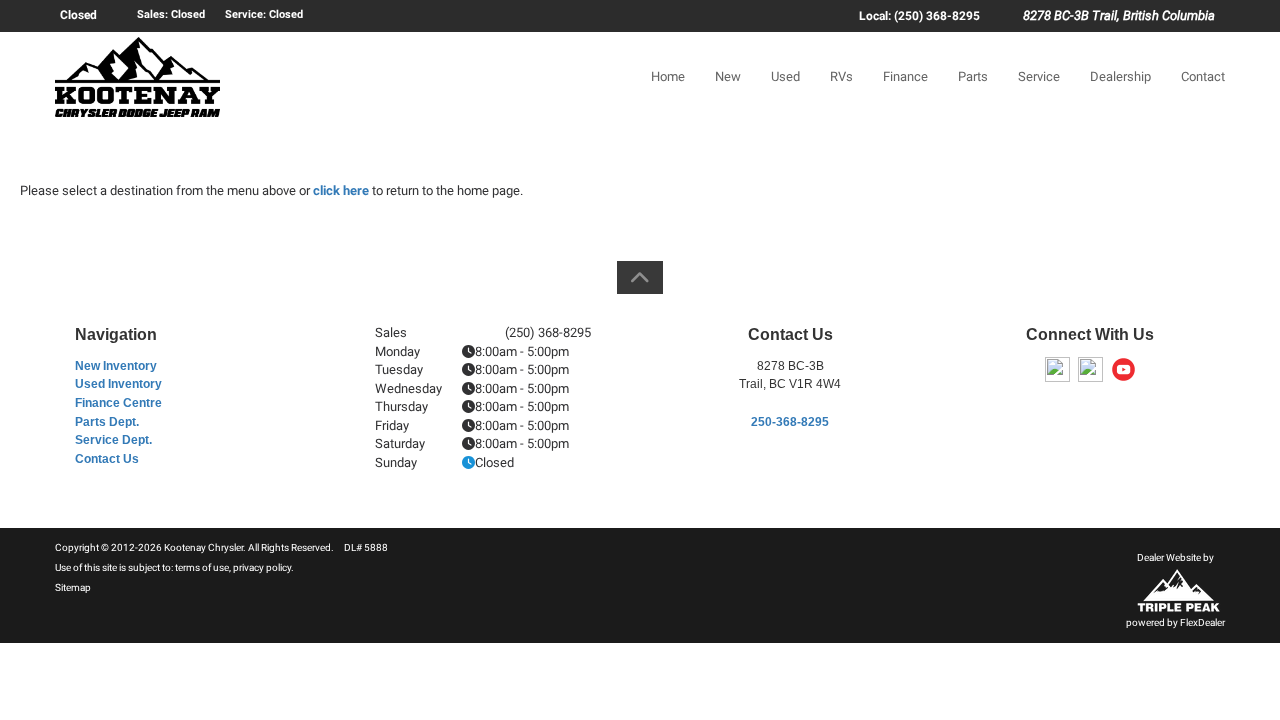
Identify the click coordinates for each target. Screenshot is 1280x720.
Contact (1203, 76)
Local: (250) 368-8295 (919, 16)
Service (1039, 76)
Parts (973, 76)
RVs (841, 76)
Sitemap (73, 587)
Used (785, 76)
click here (341, 190)
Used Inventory (118, 384)
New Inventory (116, 366)
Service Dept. (113, 440)
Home (668, 76)
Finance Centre (118, 403)
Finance (905, 76)
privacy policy (262, 567)
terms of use (202, 567)
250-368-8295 (790, 422)
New (728, 76)
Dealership (1120, 76)
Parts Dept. (107, 422)
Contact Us (107, 459)
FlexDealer (1202, 622)
